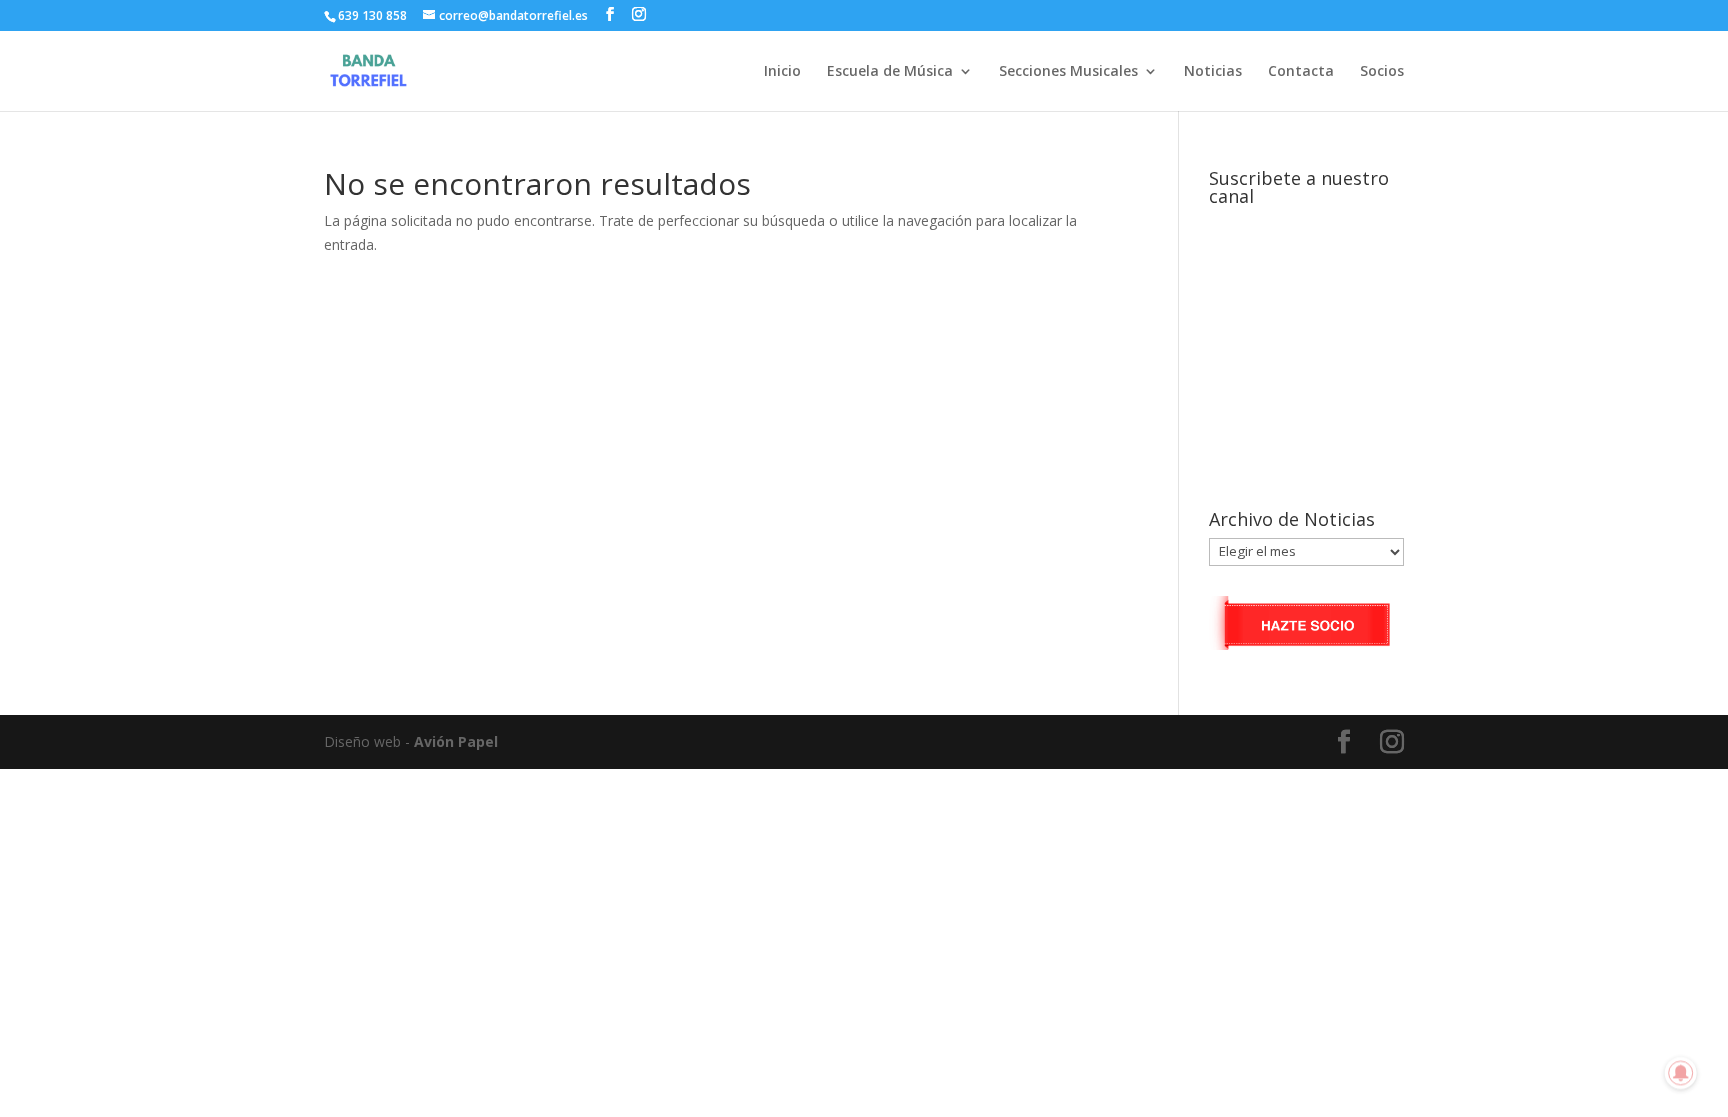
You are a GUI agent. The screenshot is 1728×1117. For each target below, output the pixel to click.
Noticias (1213, 72)
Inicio (782, 72)
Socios (1382, 72)
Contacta (1301, 72)
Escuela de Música (890, 72)
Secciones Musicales (1068, 72)
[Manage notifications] (1681, 1073)
